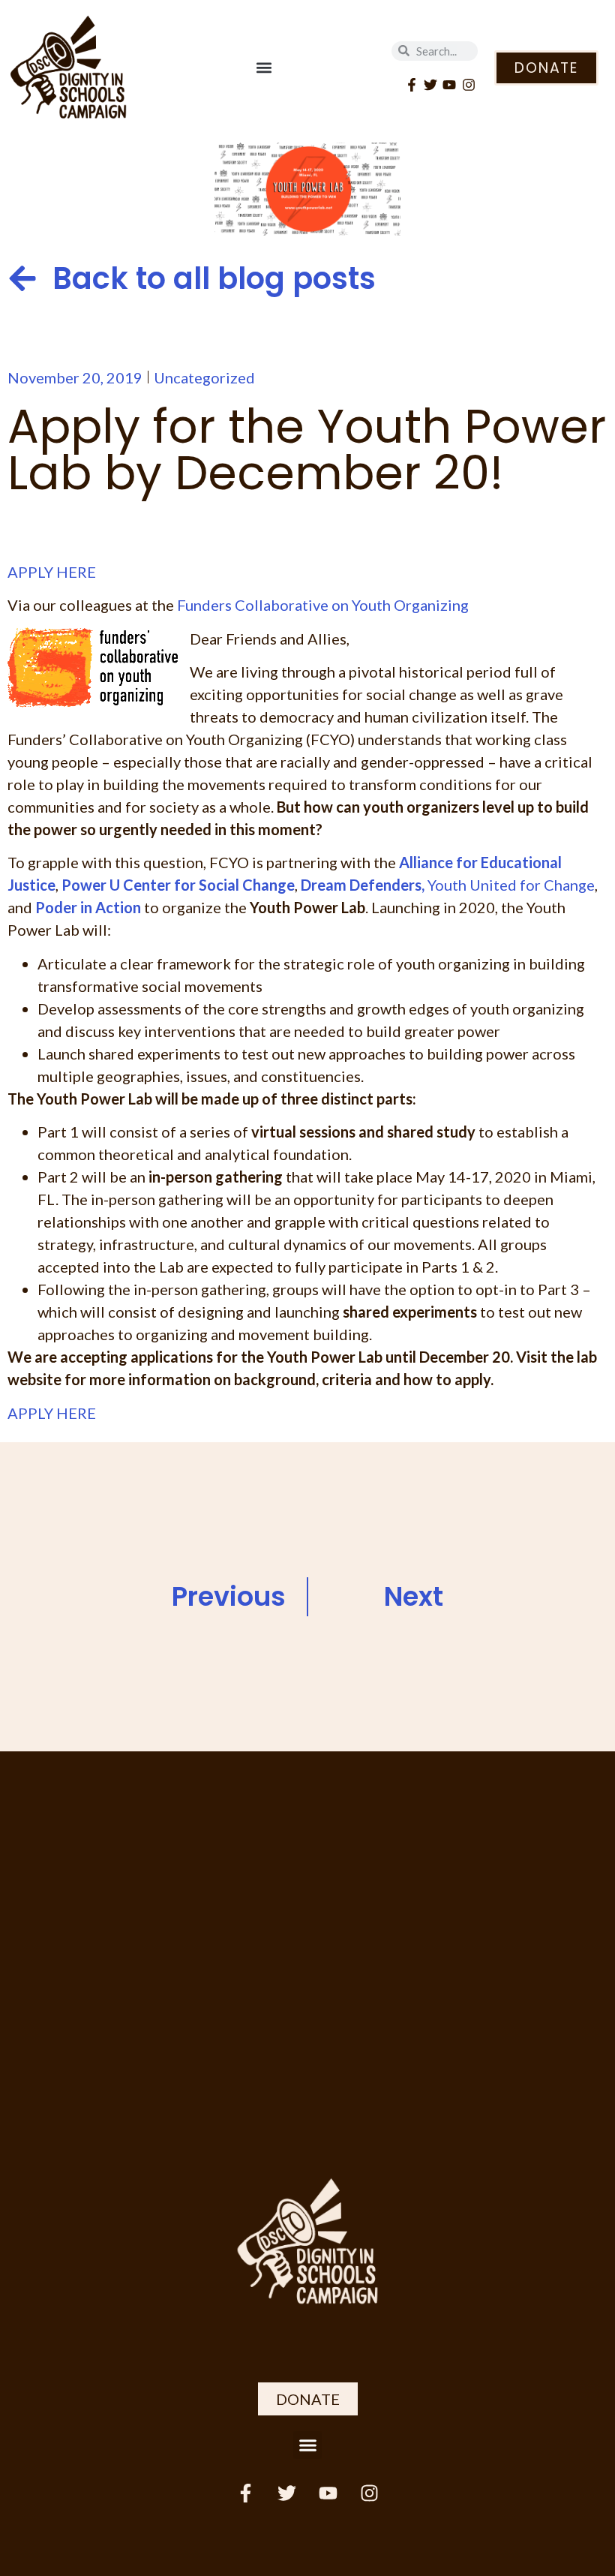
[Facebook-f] (411, 85)
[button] (264, 68)
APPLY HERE (52, 572)
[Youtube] (450, 85)
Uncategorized (204, 377)
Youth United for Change (511, 885)
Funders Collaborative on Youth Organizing (323, 605)
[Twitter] (431, 85)
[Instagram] (468, 85)
